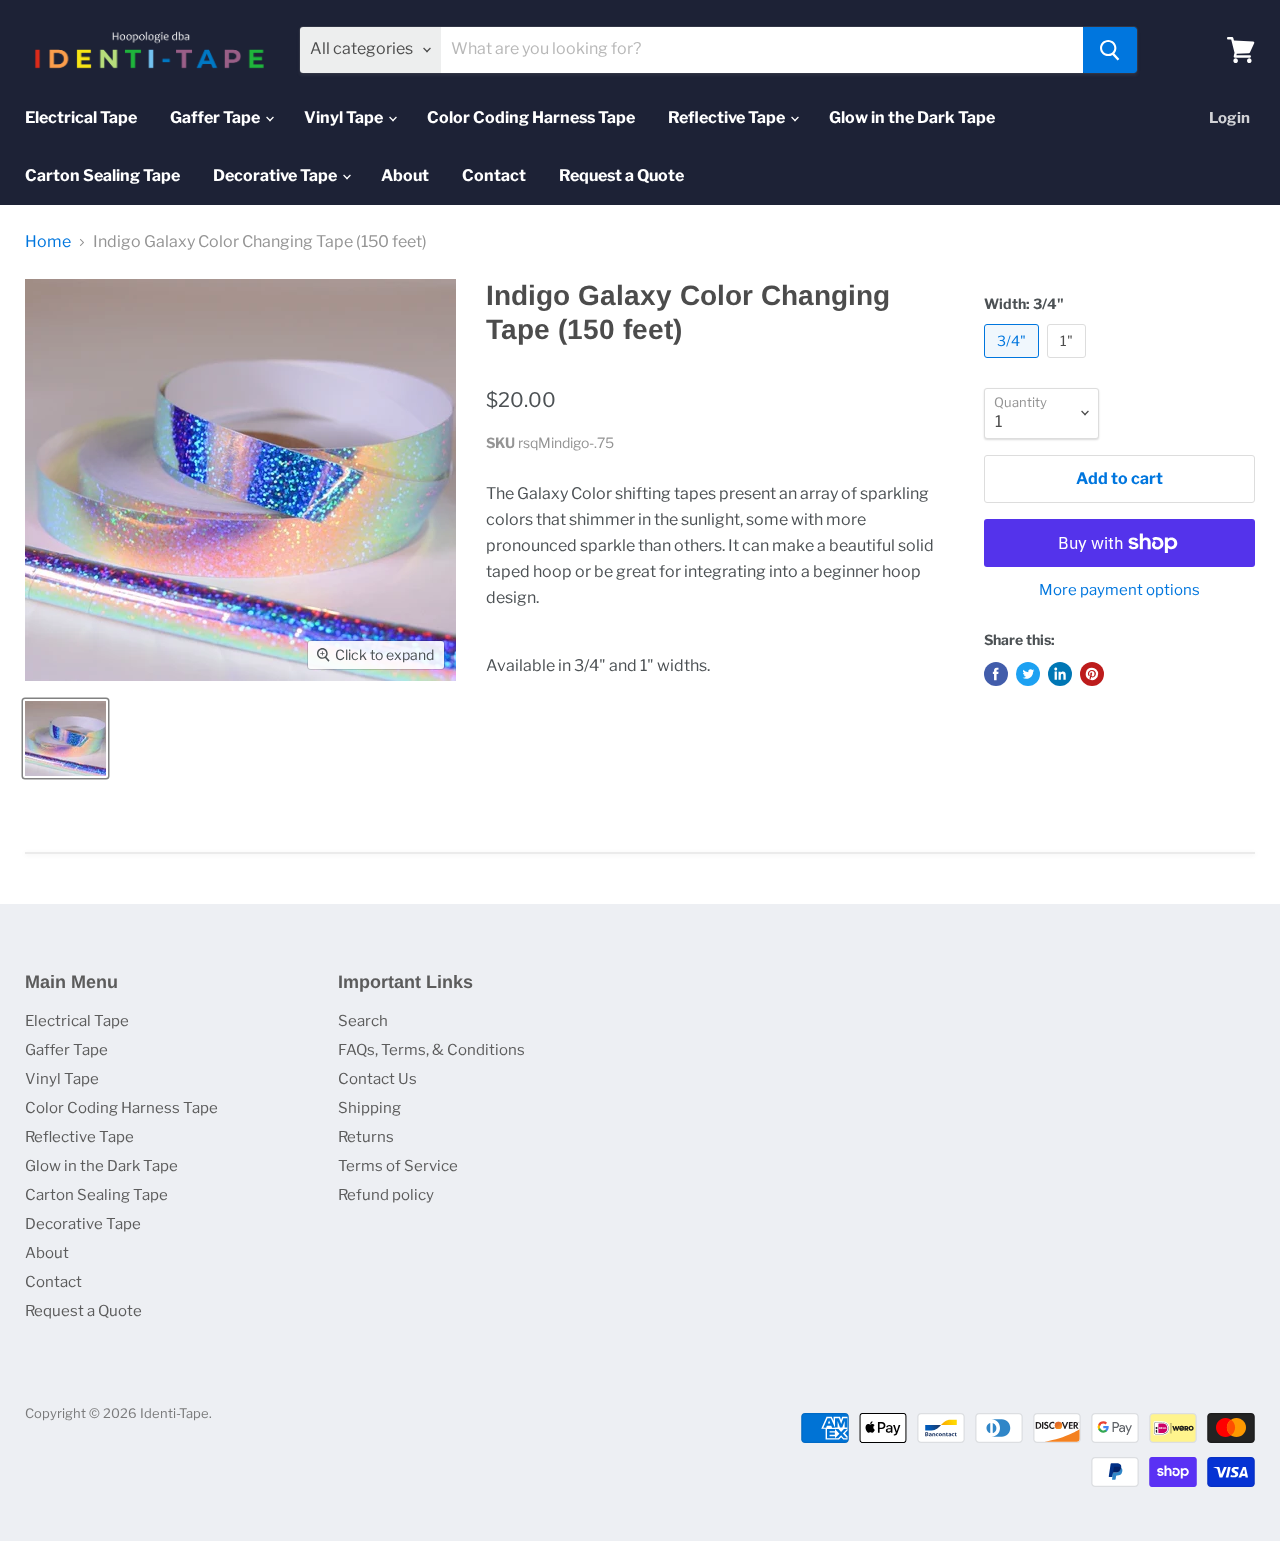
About (405, 175)
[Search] (1110, 50)
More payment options (1119, 590)
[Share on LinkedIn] (1060, 674)
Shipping (369, 1108)
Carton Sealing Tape (102, 175)
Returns (366, 1137)
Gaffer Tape (216, 117)
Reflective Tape (728, 117)
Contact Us (377, 1079)
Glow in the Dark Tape (912, 117)
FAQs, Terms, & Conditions (431, 1050)
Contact (494, 175)
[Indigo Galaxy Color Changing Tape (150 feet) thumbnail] (65, 738)
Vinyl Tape (345, 117)
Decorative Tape (276, 175)
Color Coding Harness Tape (531, 117)
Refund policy (386, 1195)
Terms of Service (398, 1166)
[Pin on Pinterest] (1092, 674)
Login (1229, 118)
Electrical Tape (81, 117)
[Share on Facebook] (996, 674)
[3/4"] (1014, 362)
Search (363, 1021)
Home (48, 242)
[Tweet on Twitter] (1028, 674)
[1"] (1069, 362)
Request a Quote (621, 175)
